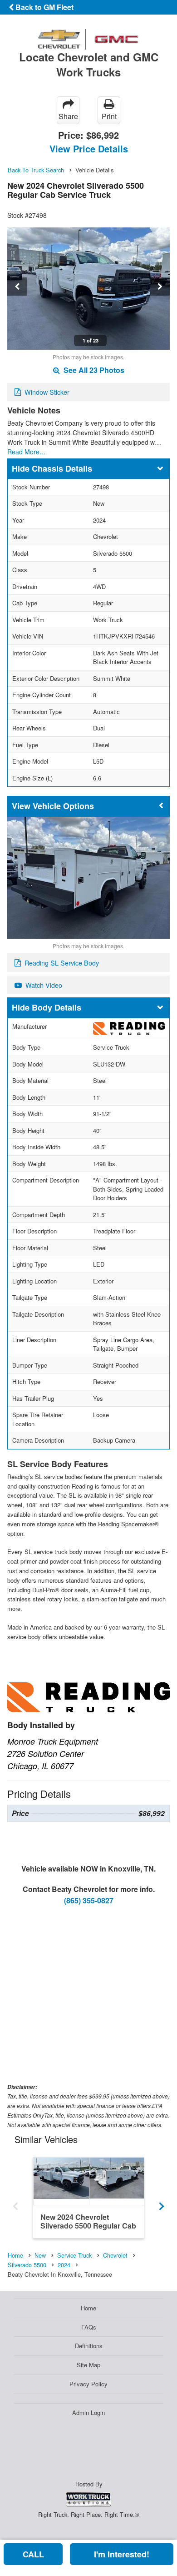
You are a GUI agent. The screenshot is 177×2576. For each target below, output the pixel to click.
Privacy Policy (88, 2384)
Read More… (27, 452)
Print (109, 116)
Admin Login (88, 2412)
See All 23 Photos (93, 370)
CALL (33, 2554)
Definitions (89, 2346)
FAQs (89, 2327)
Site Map (88, 2365)
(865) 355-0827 (89, 1900)
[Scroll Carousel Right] (162, 2203)
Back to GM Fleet (44, 7)
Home (88, 2308)
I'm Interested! (122, 2554)
